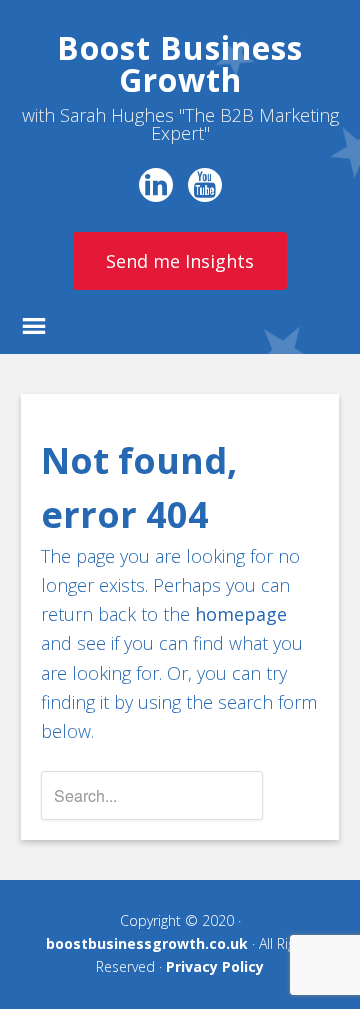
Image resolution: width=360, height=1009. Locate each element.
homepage (241, 614)
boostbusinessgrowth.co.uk (147, 943)
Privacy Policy (215, 966)
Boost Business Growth (180, 63)
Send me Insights (180, 261)
